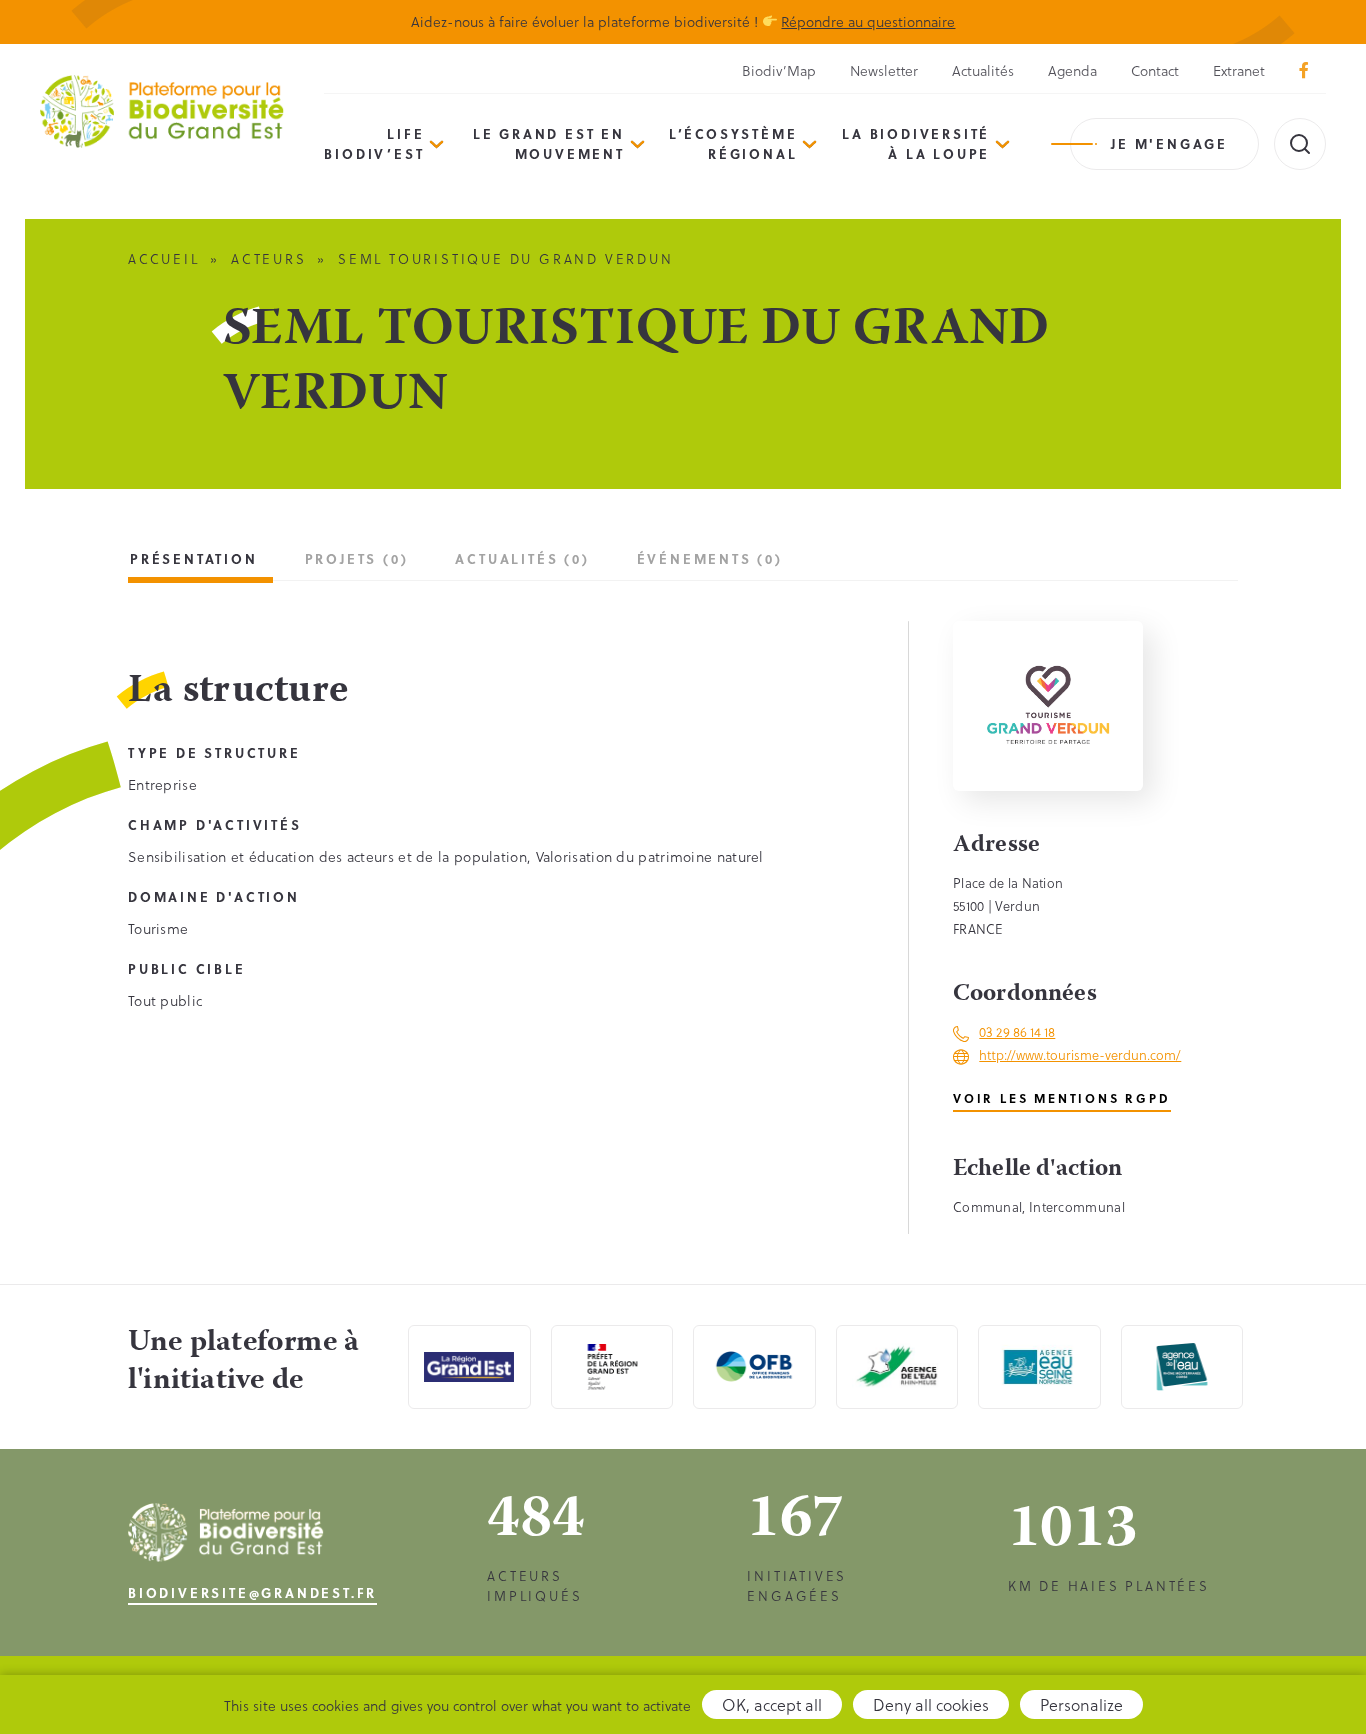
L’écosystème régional (733, 143)
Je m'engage (1169, 143)
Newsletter (884, 70)
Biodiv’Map (779, 70)
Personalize (1081, 1704)
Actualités (983, 70)
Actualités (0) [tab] (522, 558)
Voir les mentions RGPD (1062, 1098)
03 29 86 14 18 (1017, 1031)
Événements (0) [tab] (710, 558)
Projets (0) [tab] (357, 558)
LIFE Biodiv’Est (374, 143)
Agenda (1072, 70)
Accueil (164, 258)
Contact (1155, 70)
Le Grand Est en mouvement (549, 143)
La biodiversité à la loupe (916, 143)
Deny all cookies (931, 1704)
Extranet (1239, 70)
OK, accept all (772, 1704)
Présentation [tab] (194, 558)
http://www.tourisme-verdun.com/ (1080, 1054)
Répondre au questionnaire (868, 21)
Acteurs (269, 258)
